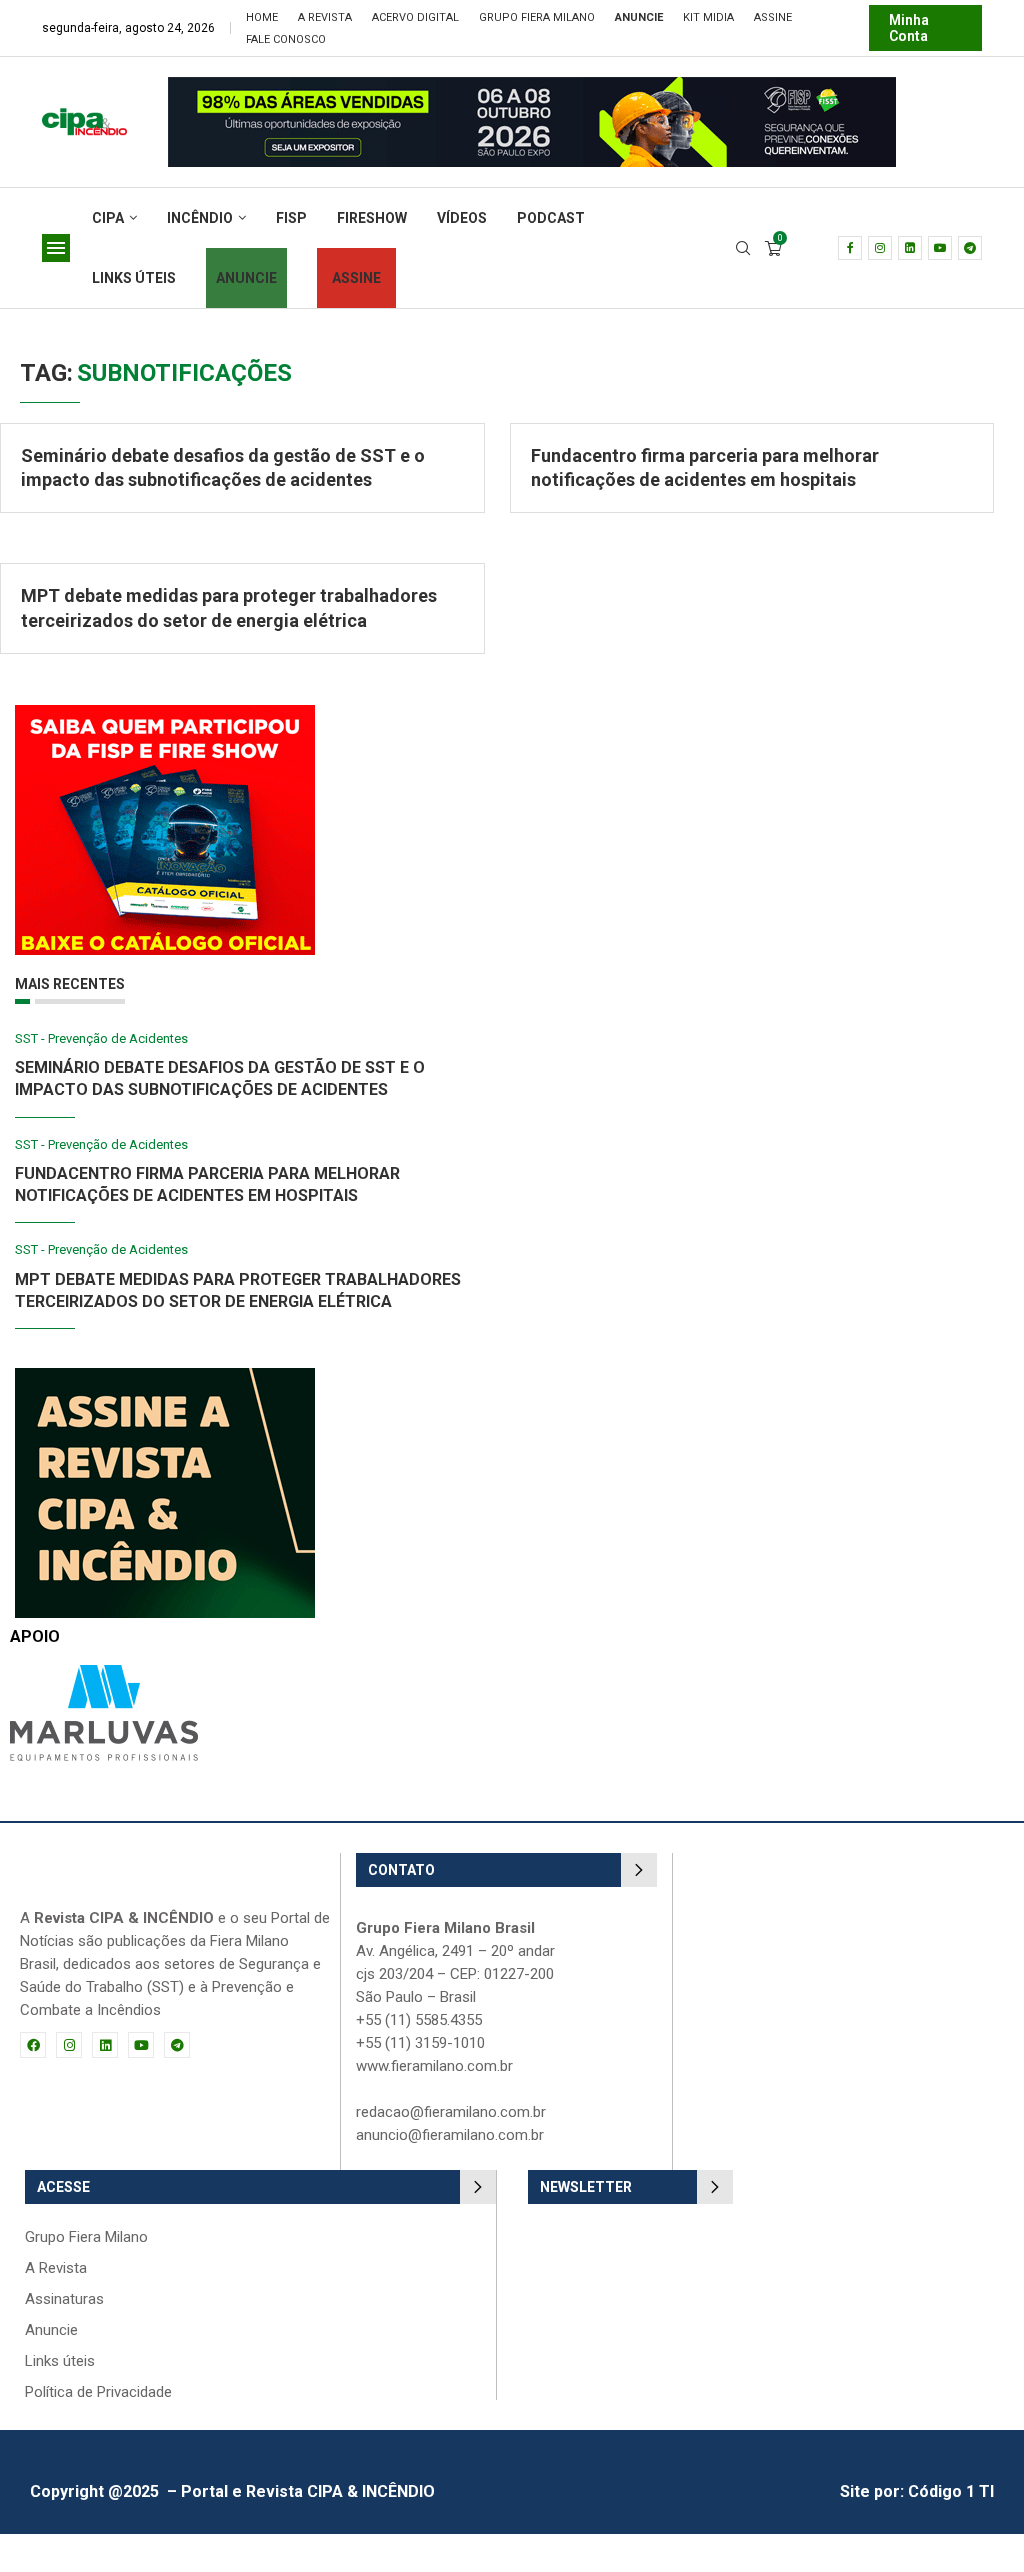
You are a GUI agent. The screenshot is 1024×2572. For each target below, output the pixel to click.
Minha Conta (909, 28)
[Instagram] (880, 248)
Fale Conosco (286, 39)
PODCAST (551, 218)
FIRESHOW (372, 218)
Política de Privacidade (98, 2392)
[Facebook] (850, 248)
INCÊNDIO (200, 218)
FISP (291, 218)
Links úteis (60, 2361)
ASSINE (356, 278)
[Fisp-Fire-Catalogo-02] (165, 714)
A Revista (325, 17)
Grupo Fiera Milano (537, 17)
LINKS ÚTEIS (134, 278)
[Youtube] (940, 248)
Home (262, 17)
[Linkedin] (910, 248)
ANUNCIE (246, 278)
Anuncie (51, 2330)
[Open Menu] (56, 248)
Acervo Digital (415, 17)
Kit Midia (708, 17)
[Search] (743, 249)
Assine (773, 17)
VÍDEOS (462, 218)
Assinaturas (64, 2299)
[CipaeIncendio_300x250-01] (165, 1377)
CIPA (108, 218)
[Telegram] (970, 248)
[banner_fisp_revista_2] (532, 86)
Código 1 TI (951, 2491)
